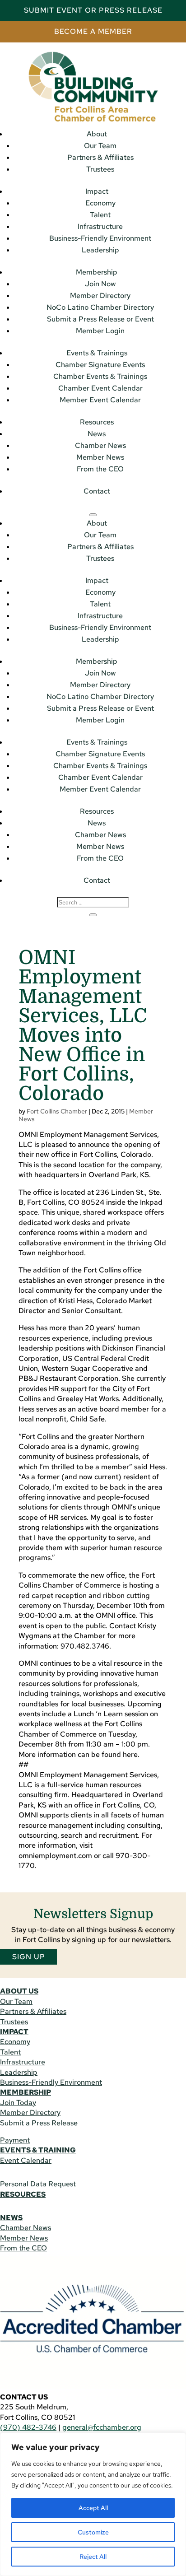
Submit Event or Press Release (93, 10)
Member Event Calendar (100, 400)
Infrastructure (100, 226)
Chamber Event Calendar (100, 388)
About (97, 134)
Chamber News (100, 445)
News (97, 434)
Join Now (100, 284)
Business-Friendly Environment (100, 238)
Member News (100, 457)
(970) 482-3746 (28, 2427)
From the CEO (100, 469)
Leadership (100, 250)
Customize (93, 2532)
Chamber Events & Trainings (100, 376)
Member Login (100, 331)
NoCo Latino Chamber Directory (100, 307)
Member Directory (100, 296)
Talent (100, 215)
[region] (93, 2504)
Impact (97, 191)
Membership (97, 272)
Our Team (100, 146)
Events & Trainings (97, 353)
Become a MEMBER (93, 31)
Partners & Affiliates (100, 157)
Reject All (93, 2557)
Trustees (100, 169)
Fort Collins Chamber (57, 1111)
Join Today (18, 2103)
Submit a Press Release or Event (100, 319)
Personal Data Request (38, 2184)
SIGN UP (29, 1957)
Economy (100, 203)
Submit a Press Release (39, 2123)
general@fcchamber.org (102, 2427)
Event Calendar (26, 2160)
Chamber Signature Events (100, 365)
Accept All (93, 2508)
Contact (97, 491)
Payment (15, 2140)
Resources (97, 422)
